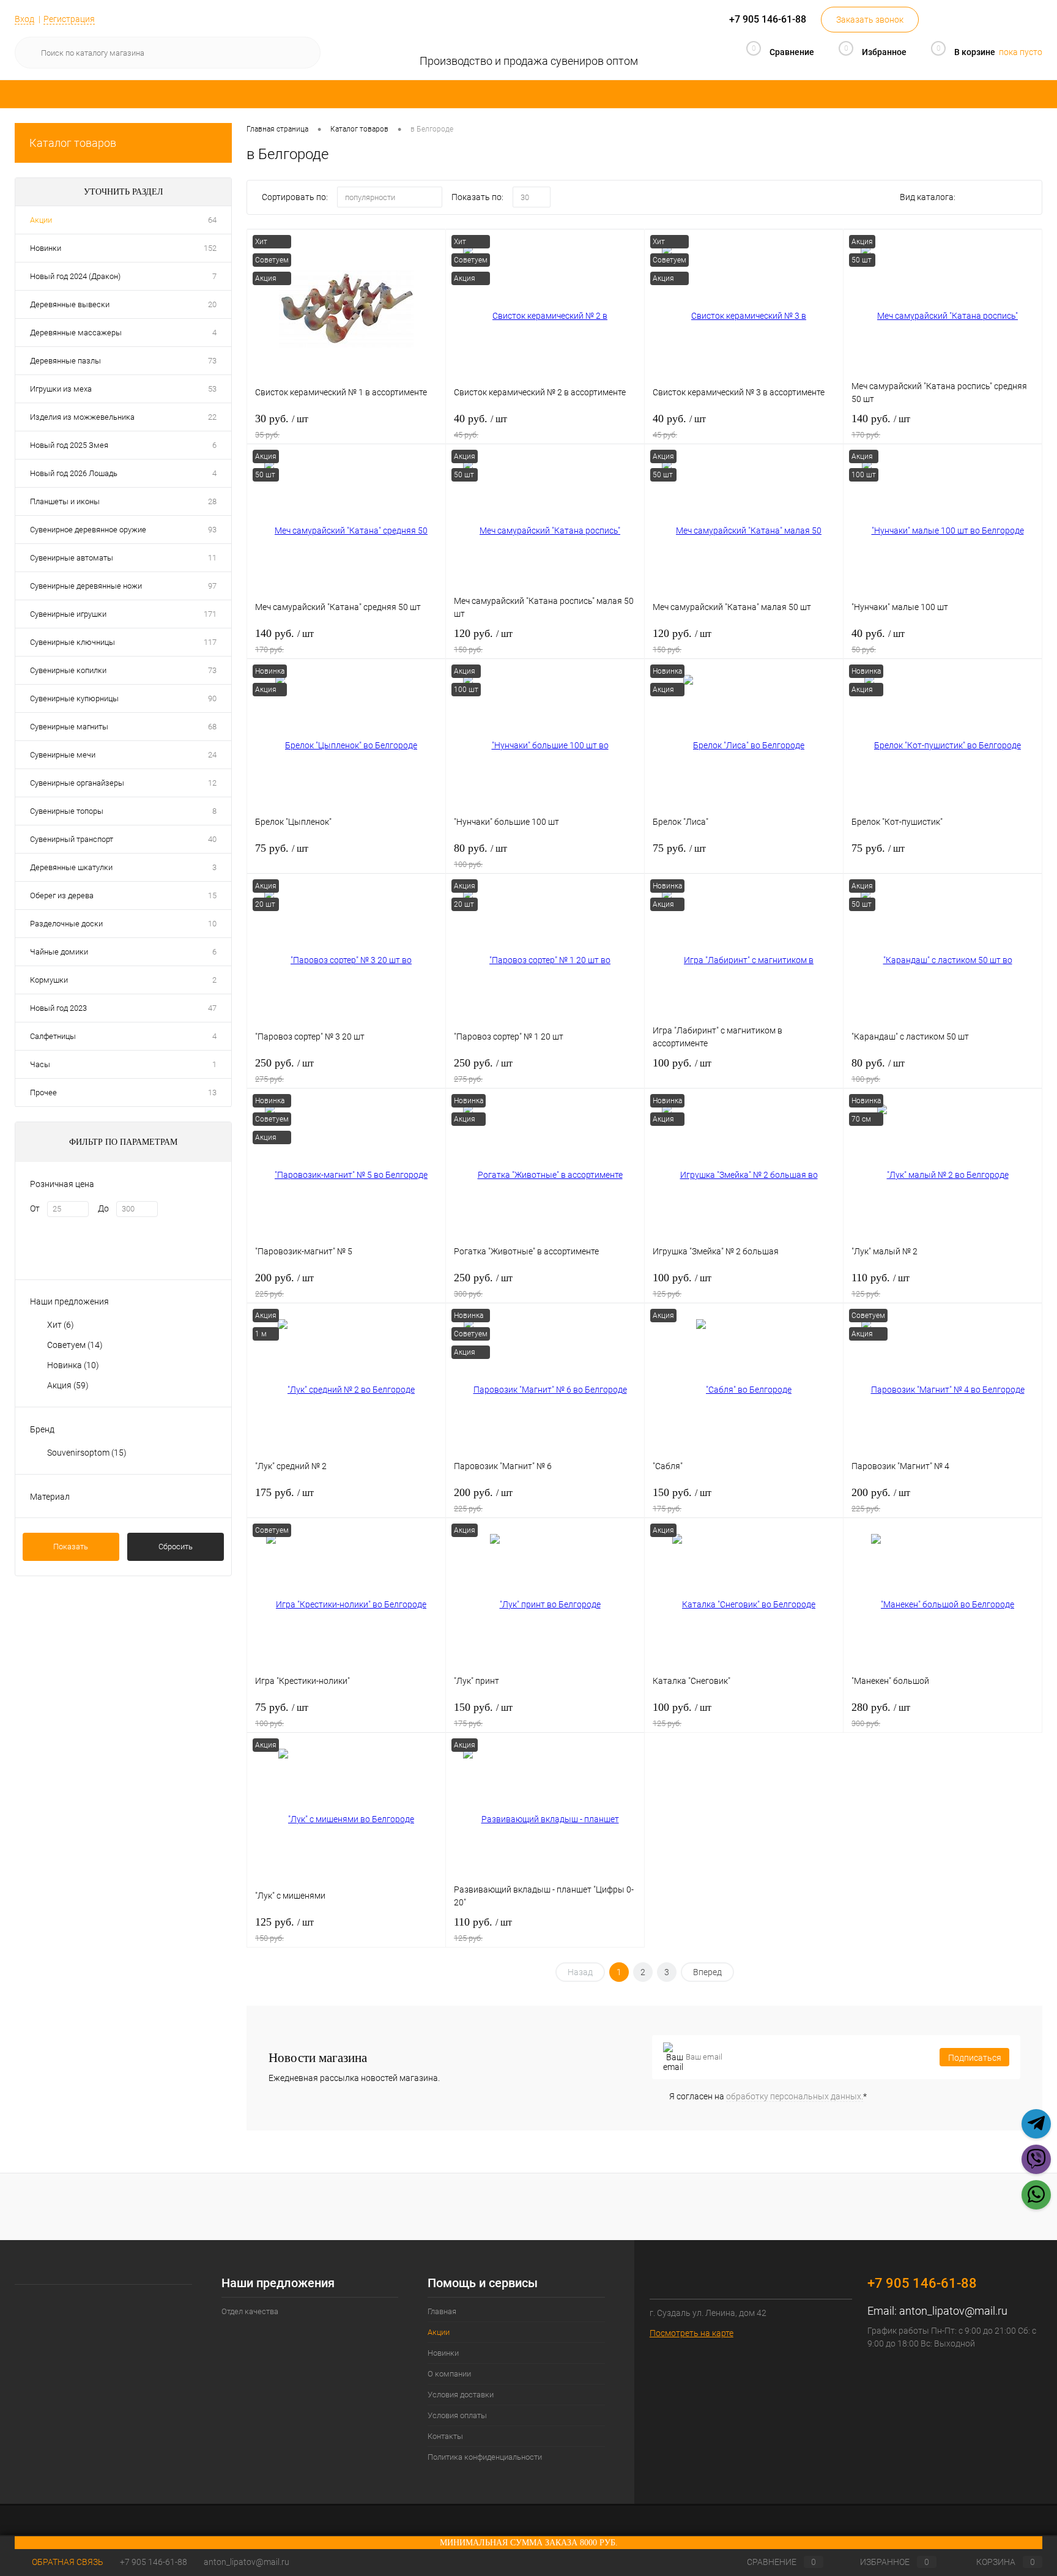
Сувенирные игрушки (68, 614)
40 (212, 839)
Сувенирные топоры (67, 811)
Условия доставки (461, 2395)
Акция (68, 1385)
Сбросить (176, 1547)
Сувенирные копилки (68, 670)
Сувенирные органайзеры (77, 783)
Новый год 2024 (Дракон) (75, 276)
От (35, 1208)
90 (212, 698)
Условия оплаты (457, 2415)
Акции (41, 220)
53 (212, 389)
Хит (61, 1325)
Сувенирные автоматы (72, 558)
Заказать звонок (870, 20)
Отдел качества (250, 2311)
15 (212, 895)
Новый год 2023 (58, 1008)
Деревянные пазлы (65, 361)
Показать (71, 1547)
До (103, 1208)
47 (212, 1008)
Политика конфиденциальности (485, 2457)
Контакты (445, 2436)
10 (212, 924)
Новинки (46, 248)
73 (212, 361)
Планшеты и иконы (65, 501)
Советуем (75, 1345)
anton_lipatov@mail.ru (953, 2311)
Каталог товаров (73, 143)
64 (212, 220)
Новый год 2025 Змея (69, 445)
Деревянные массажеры (76, 333)
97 (212, 586)
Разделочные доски (66, 924)
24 (212, 755)
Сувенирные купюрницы (74, 698)
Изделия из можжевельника (82, 417)
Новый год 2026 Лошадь (74, 473)
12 (212, 783)
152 (210, 248)
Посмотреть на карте (692, 2333)
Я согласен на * (768, 2096)
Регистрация (69, 19)
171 (210, 614)
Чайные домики (59, 952)
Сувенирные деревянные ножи (86, 586)
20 (212, 304)
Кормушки (49, 980)
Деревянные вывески (70, 304)
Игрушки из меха (61, 389)
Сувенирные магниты (69, 727)
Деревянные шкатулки (71, 867)
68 (212, 727)
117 (210, 642)
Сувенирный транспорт (72, 839)
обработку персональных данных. (795, 2096)
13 (212, 1093)
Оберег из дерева (62, 895)
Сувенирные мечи (63, 755)
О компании (449, 2374)
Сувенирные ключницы (72, 642)
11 (212, 558)
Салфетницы (53, 1036)
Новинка (73, 1365)
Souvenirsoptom (87, 1453)
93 (212, 530)
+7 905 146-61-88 (154, 2562)
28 (212, 501)
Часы (40, 1064)
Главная (442, 2311)
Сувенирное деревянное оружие (88, 530)
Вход (24, 19)
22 (212, 417)
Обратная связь (67, 2562)
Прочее (43, 1093)
